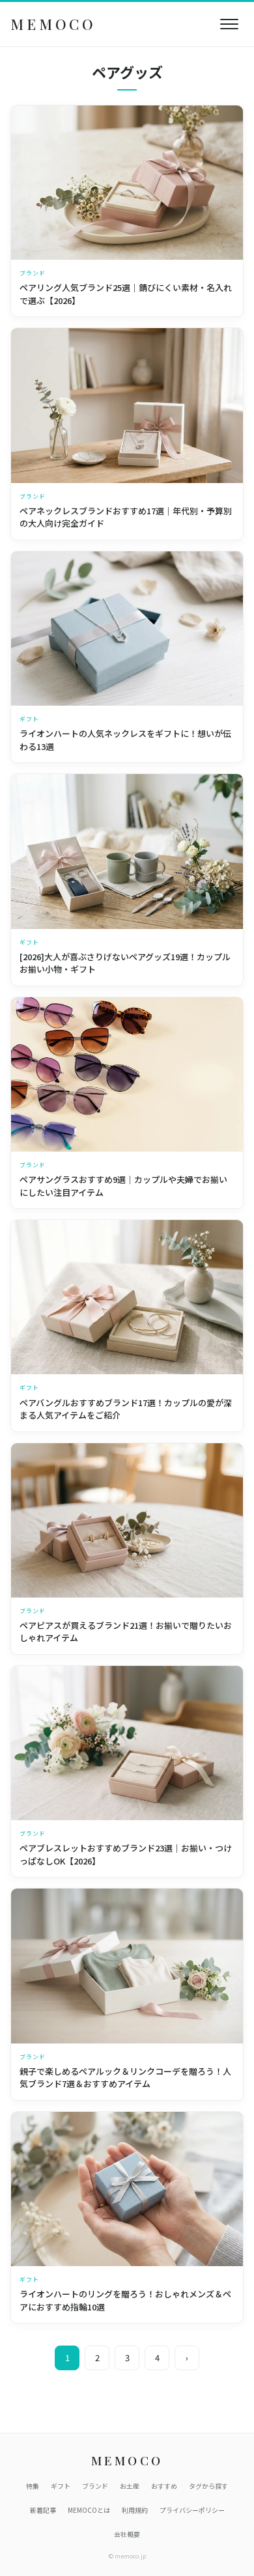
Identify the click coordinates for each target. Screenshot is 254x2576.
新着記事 (43, 2510)
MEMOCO (53, 24)
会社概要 (127, 2534)
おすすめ (164, 2486)
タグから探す (208, 2486)
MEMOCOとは (89, 2510)
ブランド (95, 2486)
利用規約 (135, 2510)
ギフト (61, 2486)
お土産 (130, 2486)
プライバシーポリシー (192, 2510)
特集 (33, 2486)
